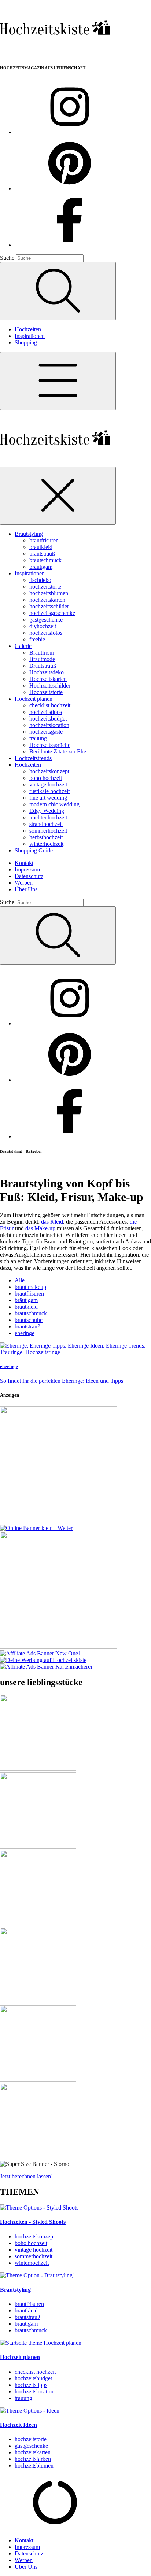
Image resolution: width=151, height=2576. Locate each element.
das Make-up (40, 1228)
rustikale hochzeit (49, 791)
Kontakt (24, 863)
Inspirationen (30, 336)
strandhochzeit (46, 824)
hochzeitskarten (47, 600)
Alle (20, 1280)
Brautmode (42, 659)
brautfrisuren (44, 540)
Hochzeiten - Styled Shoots (33, 2222)
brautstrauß (42, 554)
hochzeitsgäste (46, 732)
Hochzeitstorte (46, 692)
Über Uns (26, 889)
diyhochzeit (43, 626)
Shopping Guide (34, 850)
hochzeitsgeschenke (52, 613)
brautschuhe (29, 1320)
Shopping (26, 342)
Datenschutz (29, 876)
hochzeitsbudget (48, 718)
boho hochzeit (46, 778)
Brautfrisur (42, 653)
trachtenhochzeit (48, 817)
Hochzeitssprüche (50, 745)
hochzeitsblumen (49, 593)
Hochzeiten (28, 329)
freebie (37, 639)
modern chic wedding (54, 804)
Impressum (27, 869)
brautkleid (41, 547)
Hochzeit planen (34, 699)
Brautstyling (29, 534)
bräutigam (41, 567)
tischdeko (40, 580)
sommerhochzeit (48, 831)
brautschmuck (45, 560)
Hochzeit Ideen (19, 2425)
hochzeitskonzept (49, 771)
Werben (24, 883)
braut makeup (30, 1287)
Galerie (23, 646)
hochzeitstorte (45, 587)
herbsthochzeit (46, 837)
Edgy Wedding (47, 811)
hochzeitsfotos (46, 633)
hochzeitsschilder (49, 606)
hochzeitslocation (49, 725)
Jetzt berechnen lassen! (26, 2176)
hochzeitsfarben (33, 2459)
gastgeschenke (46, 620)
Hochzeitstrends (33, 758)
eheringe (25, 1333)
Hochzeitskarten (48, 679)
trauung (38, 738)
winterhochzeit (46, 844)
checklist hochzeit (50, 705)
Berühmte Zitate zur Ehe (58, 751)
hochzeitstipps (46, 712)
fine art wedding (48, 798)
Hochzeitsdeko (47, 672)
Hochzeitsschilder (50, 686)
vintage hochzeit (48, 784)
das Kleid (52, 1222)
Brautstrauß (43, 666)
